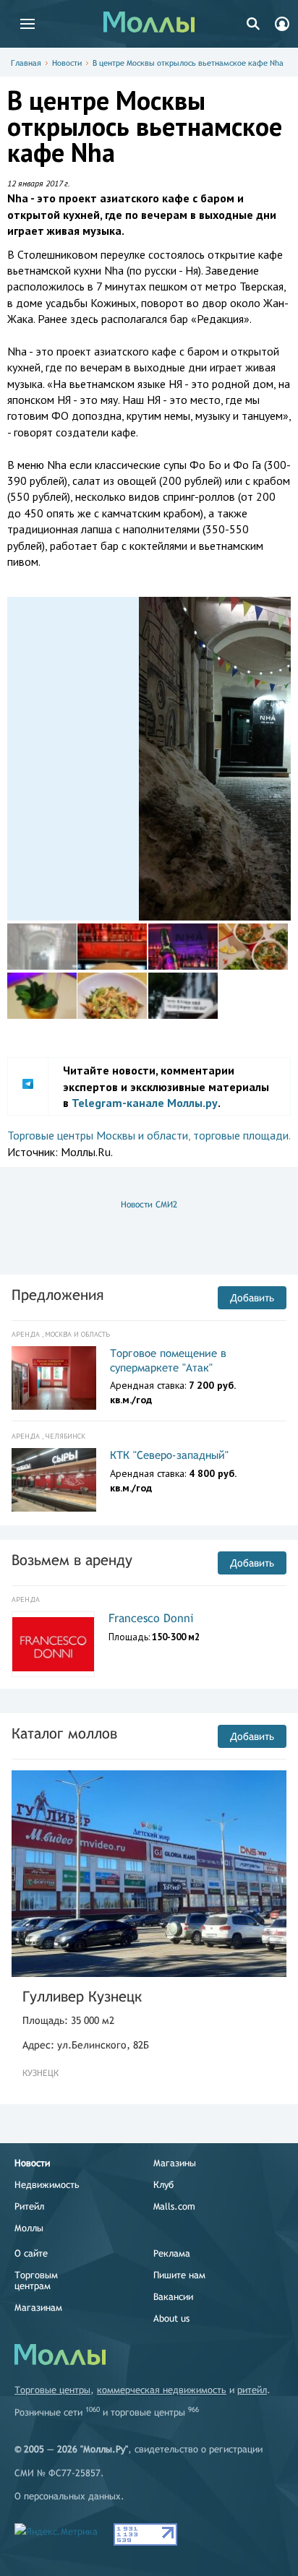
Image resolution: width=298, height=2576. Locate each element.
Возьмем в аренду (72, 1560)
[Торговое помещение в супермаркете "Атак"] (54, 1378)
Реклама (172, 2253)
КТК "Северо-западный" (169, 1455)
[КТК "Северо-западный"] (54, 1480)
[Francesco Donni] (53, 1645)
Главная (26, 63)
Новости (67, 63)
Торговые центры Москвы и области (98, 1135)
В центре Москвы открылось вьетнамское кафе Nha (188, 63)
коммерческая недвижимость (162, 2390)
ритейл (252, 2390)
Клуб (163, 2185)
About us (171, 2318)
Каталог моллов (64, 1733)
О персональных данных (68, 2496)
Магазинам (38, 2308)
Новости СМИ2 (149, 1205)
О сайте (31, 2253)
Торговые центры (52, 2390)
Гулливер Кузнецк (82, 1996)
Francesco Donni (151, 1618)
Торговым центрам (36, 2280)
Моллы (29, 2228)
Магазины (175, 2163)
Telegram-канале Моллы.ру (145, 1103)
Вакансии (173, 2297)
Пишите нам (179, 2275)
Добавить (252, 1298)
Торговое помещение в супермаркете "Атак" (168, 1360)
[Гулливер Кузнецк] (149, 1873)
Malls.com (174, 2206)
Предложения (58, 1295)
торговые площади (241, 1135)
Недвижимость (47, 2185)
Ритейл (29, 2206)
